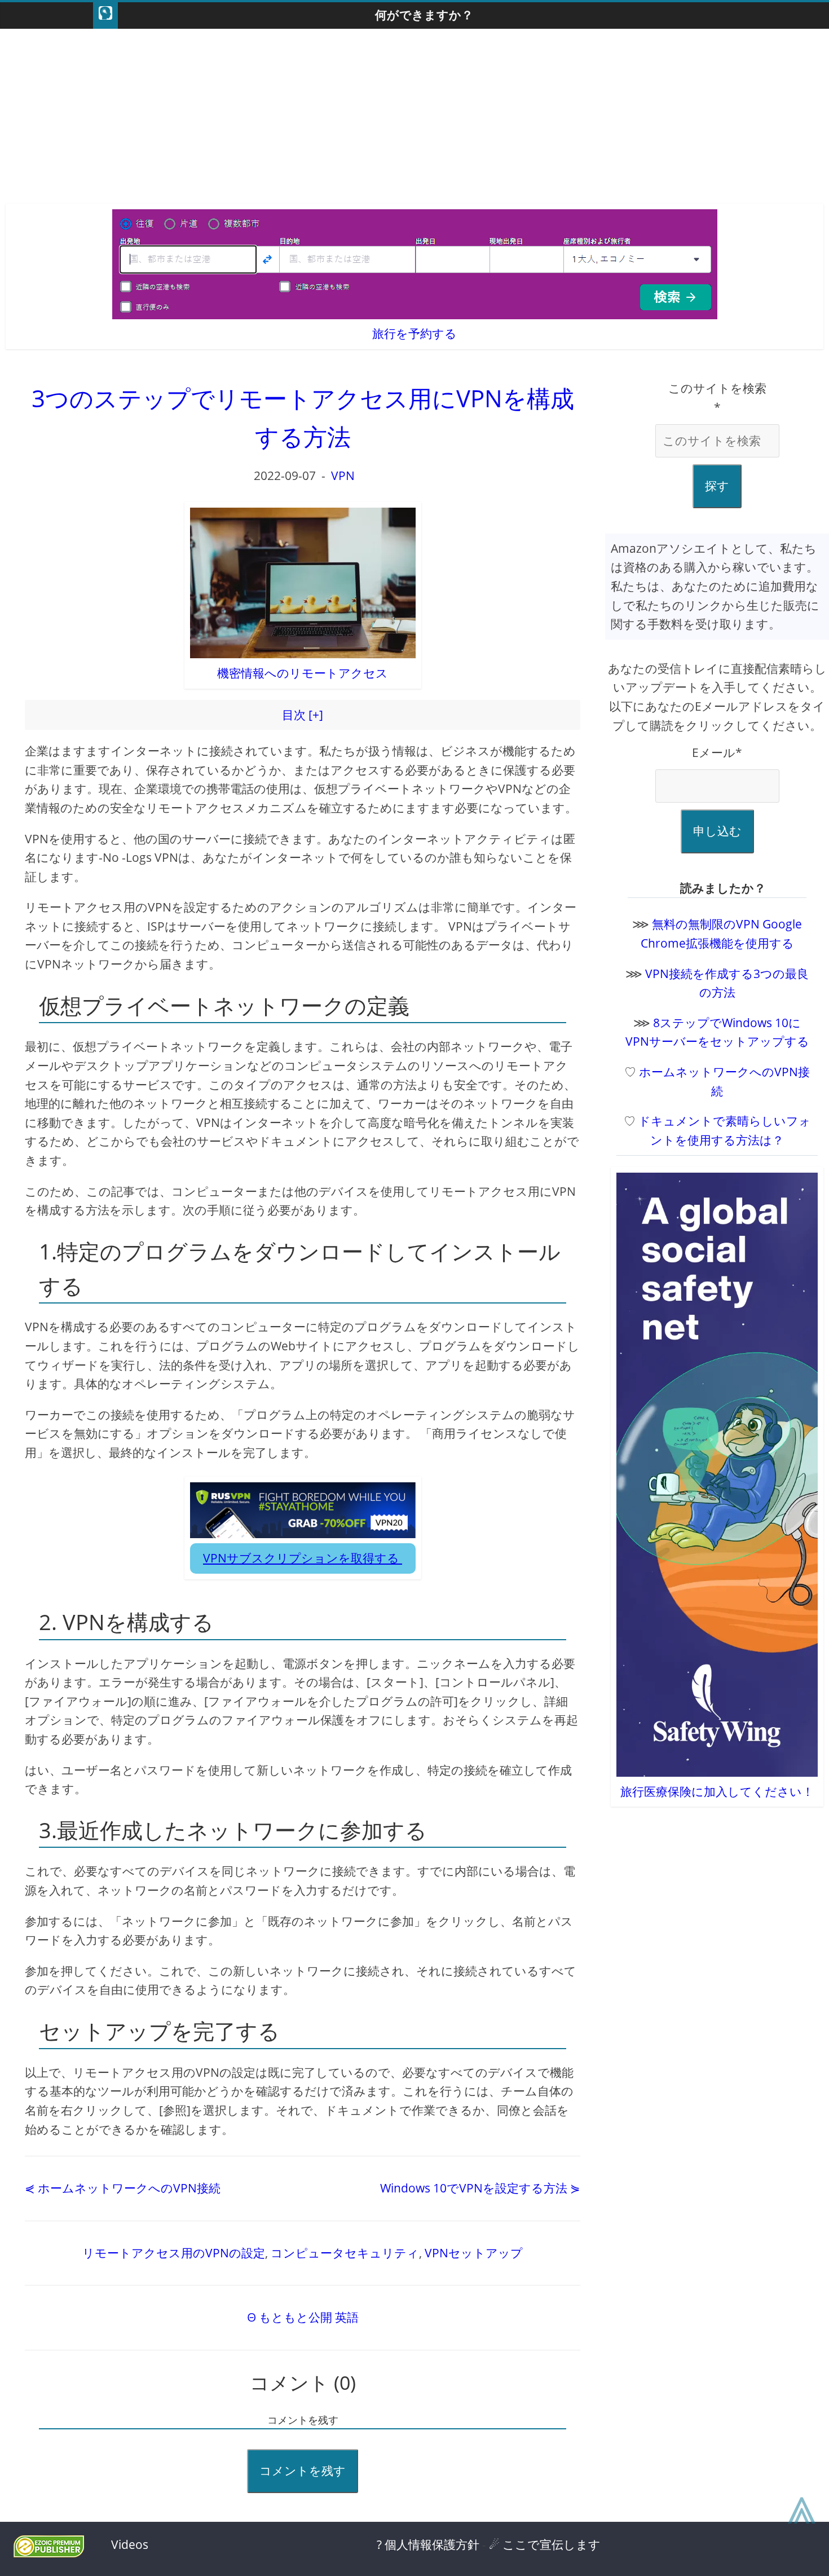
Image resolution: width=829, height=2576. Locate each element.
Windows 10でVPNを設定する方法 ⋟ (480, 2188)
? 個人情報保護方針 (428, 2544)
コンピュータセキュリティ (345, 2253)
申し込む (717, 831)
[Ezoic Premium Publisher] (49, 2553)
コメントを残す (303, 2471)
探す (717, 486)
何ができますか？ (424, 15)
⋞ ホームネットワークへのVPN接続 (123, 2188)
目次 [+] (303, 715)
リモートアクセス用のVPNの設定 (174, 2253)
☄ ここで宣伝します (545, 2544)
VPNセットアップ (474, 2253)
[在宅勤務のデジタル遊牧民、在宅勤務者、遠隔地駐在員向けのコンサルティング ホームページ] (105, 16)
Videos (130, 2544)
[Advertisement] (414, 119)
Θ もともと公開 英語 (303, 2317)
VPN (343, 475)
